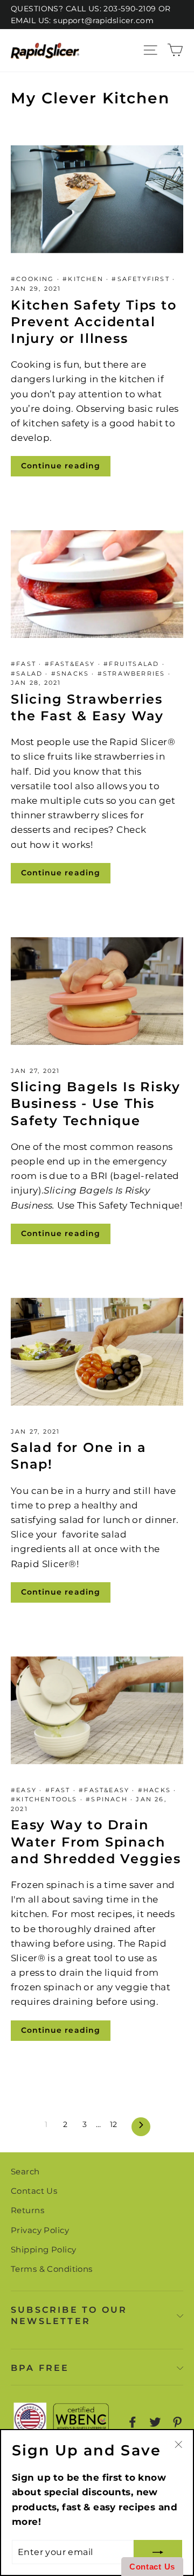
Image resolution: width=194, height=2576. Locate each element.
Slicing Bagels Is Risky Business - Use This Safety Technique (95, 1103)
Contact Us (34, 2191)
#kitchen (84, 279)
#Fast (25, 664)
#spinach (108, 1799)
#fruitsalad (133, 664)
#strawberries (133, 673)
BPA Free (40, 2368)
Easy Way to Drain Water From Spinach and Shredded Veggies (96, 1841)
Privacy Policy (40, 2230)
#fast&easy (71, 664)
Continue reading (61, 466)
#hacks (156, 1790)
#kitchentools (46, 1799)
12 (114, 2124)
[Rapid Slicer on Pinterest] (177, 2422)
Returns (27, 2210)
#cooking (34, 279)
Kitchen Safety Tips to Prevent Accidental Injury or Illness (94, 322)
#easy (25, 1790)
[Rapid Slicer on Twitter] (155, 2422)
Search (25, 2171)
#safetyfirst (142, 279)
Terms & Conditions (52, 2269)
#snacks (72, 673)
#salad (28, 673)
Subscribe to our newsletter (69, 2315)
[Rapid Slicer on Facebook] (133, 2422)
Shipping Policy (43, 2249)
